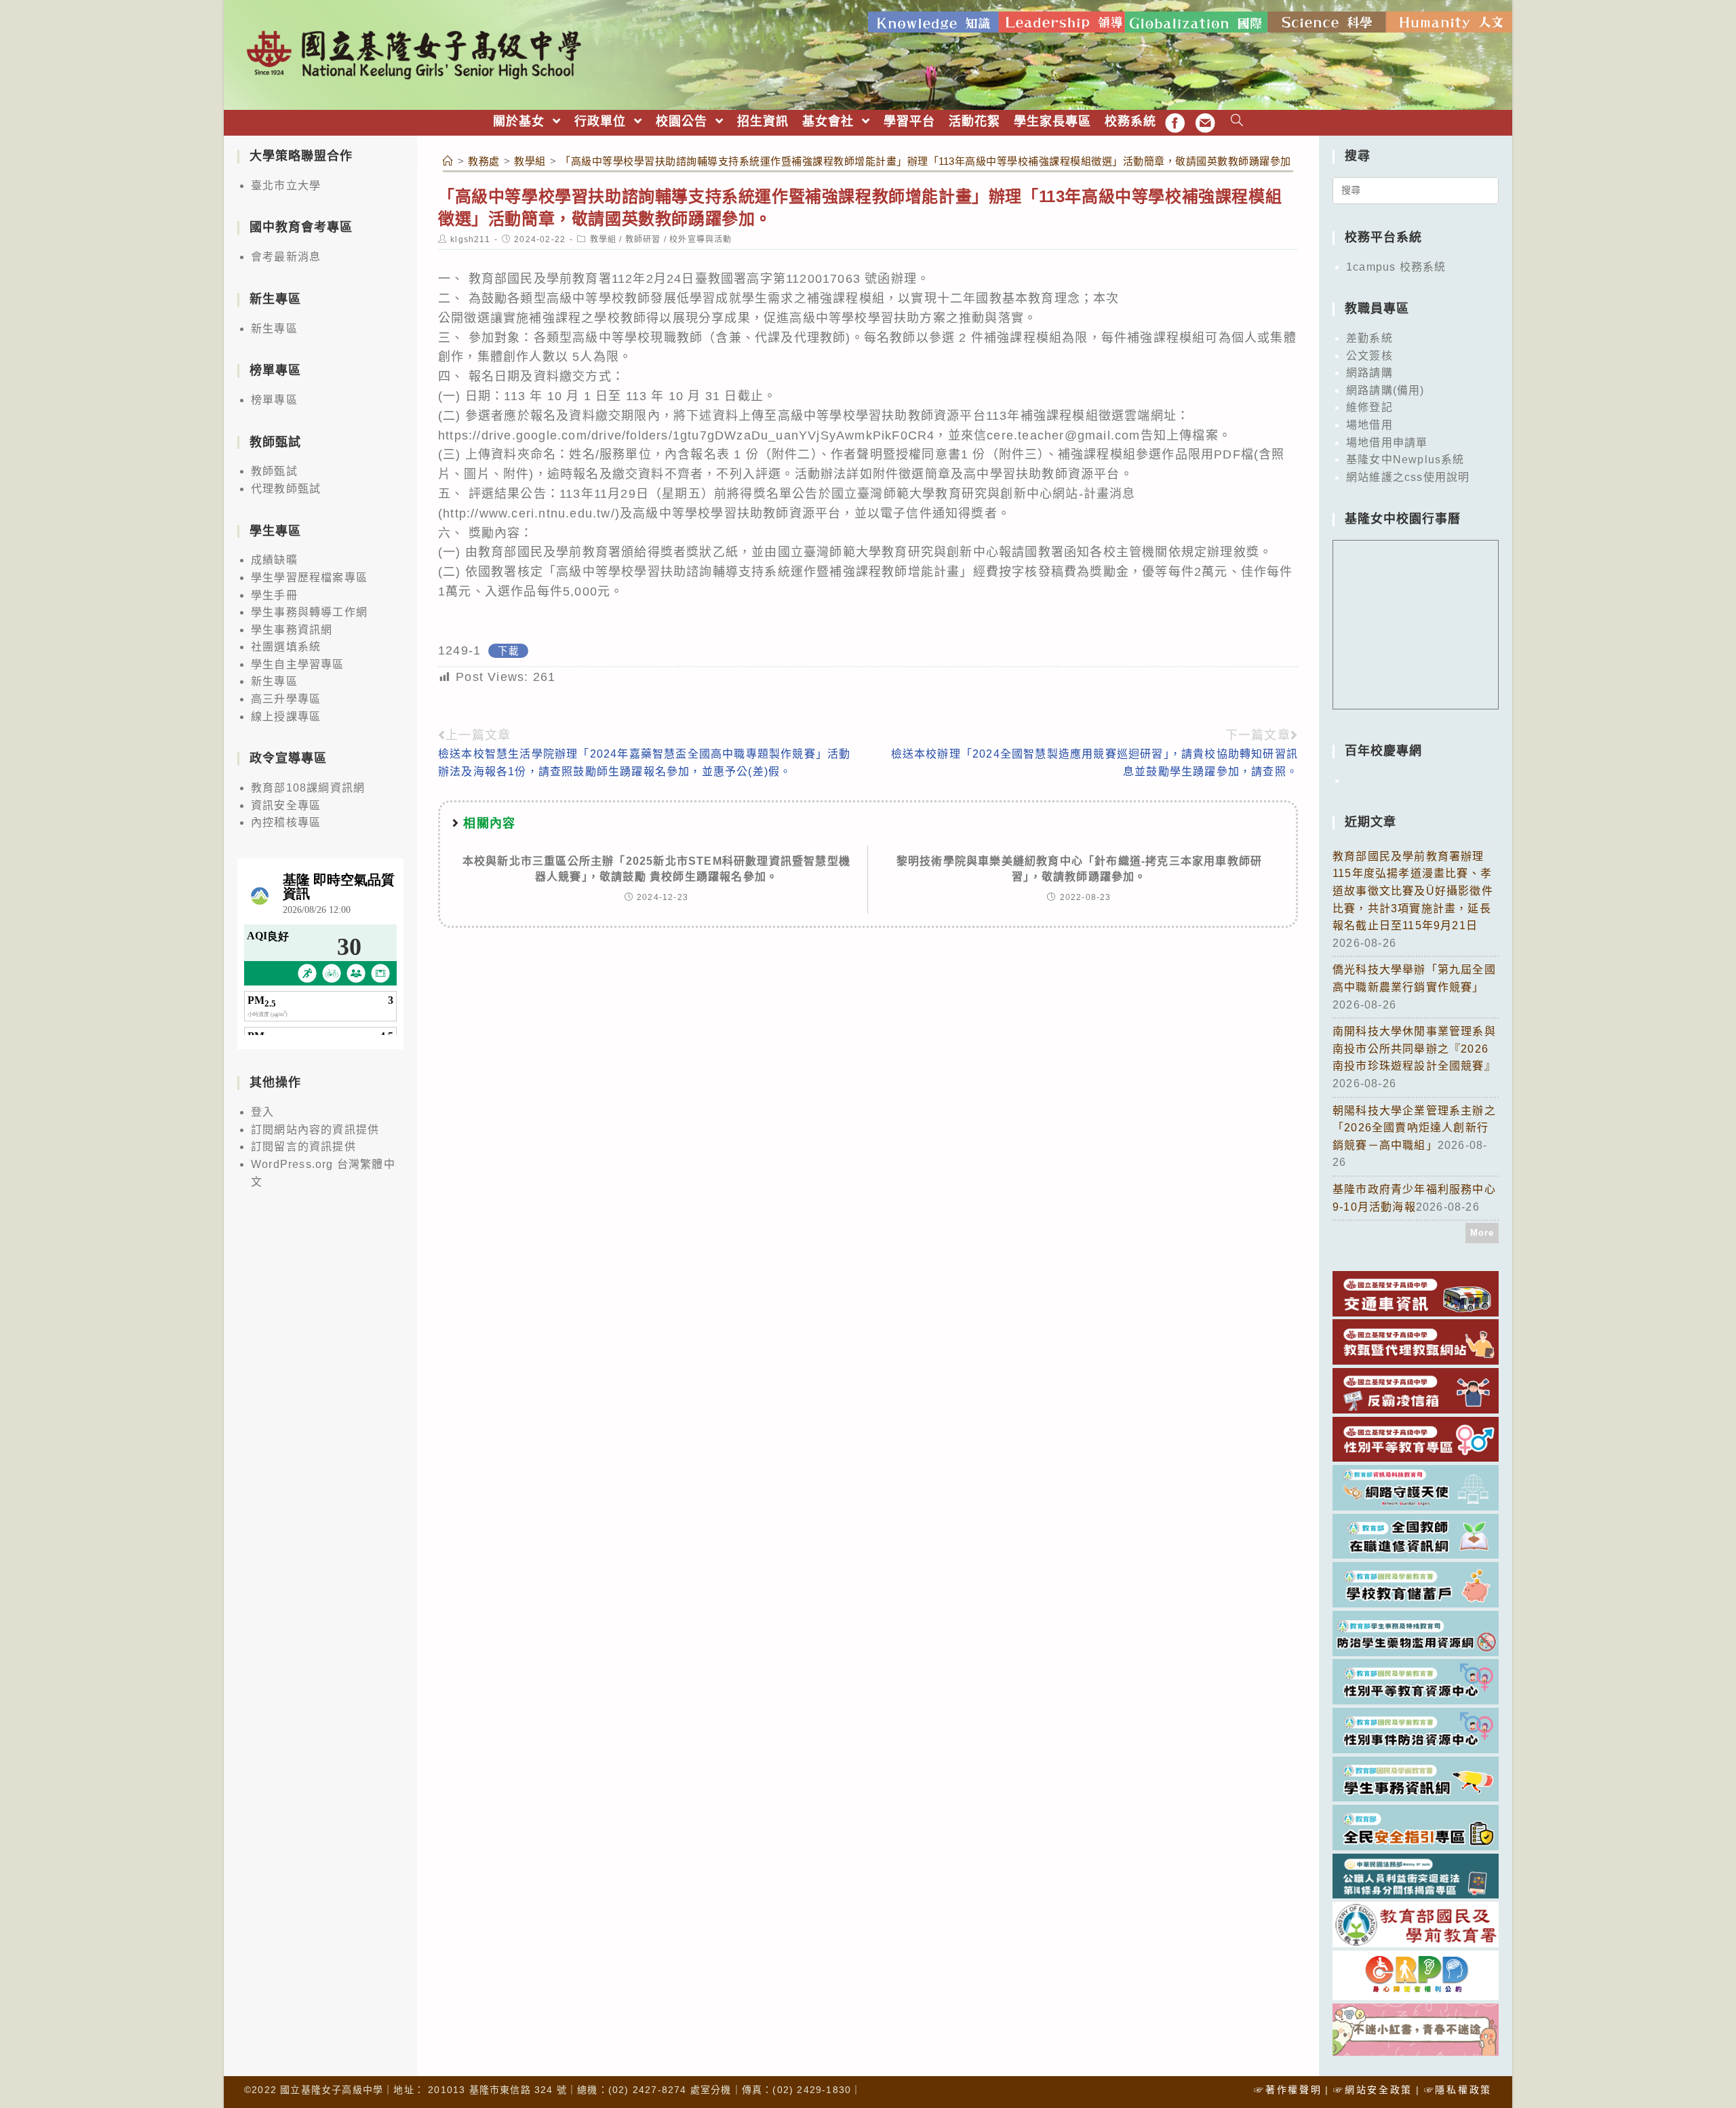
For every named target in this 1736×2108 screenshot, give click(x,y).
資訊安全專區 (286, 805)
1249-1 (459, 650)
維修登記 (1369, 407)
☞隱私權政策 (1458, 2090)
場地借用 (1369, 425)
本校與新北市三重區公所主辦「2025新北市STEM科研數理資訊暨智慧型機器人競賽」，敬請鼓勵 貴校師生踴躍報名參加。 (656, 868)
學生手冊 (274, 595)
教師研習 (643, 239)
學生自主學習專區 (298, 664)
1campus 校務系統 (1396, 267)
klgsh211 (470, 239)
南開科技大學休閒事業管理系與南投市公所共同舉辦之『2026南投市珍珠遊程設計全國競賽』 (1414, 1049)
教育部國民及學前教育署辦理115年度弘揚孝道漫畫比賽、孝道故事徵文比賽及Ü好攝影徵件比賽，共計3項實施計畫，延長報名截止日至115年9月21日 (1413, 891)
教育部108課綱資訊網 (308, 788)
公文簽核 (1369, 356)
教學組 (604, 239)
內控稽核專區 (286, 822)
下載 (508, 651)
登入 (262, 1112)
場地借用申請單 (1387, 443)
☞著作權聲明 (1288, 2090)
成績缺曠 (274, 560)
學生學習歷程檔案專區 (309, 578)
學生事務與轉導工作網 (309, 612)
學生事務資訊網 (292, 630)
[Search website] (1237, 122)
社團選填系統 (286, 647)
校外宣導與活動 (701, 239)
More (1482, 1233)
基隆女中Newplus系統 (1405, 460)
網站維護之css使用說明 (1408, 477)
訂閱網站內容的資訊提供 (315, 1130)
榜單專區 (274, 400)
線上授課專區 (286, 717)
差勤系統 (1369, 338)
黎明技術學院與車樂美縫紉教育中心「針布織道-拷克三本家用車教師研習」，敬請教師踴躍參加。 (1079, 868)
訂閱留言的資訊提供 (303, 1147)
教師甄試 (274, 471)
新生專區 (274, 329)
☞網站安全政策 (1373, 2090)
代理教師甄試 (286, 489)
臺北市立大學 (286, 186)
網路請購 (1369, 373)
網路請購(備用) (1385, 390)
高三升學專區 (286, 699)
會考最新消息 (286, 257)
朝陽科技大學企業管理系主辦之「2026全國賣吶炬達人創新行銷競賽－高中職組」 (1414, 1128)
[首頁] (448, 161)
